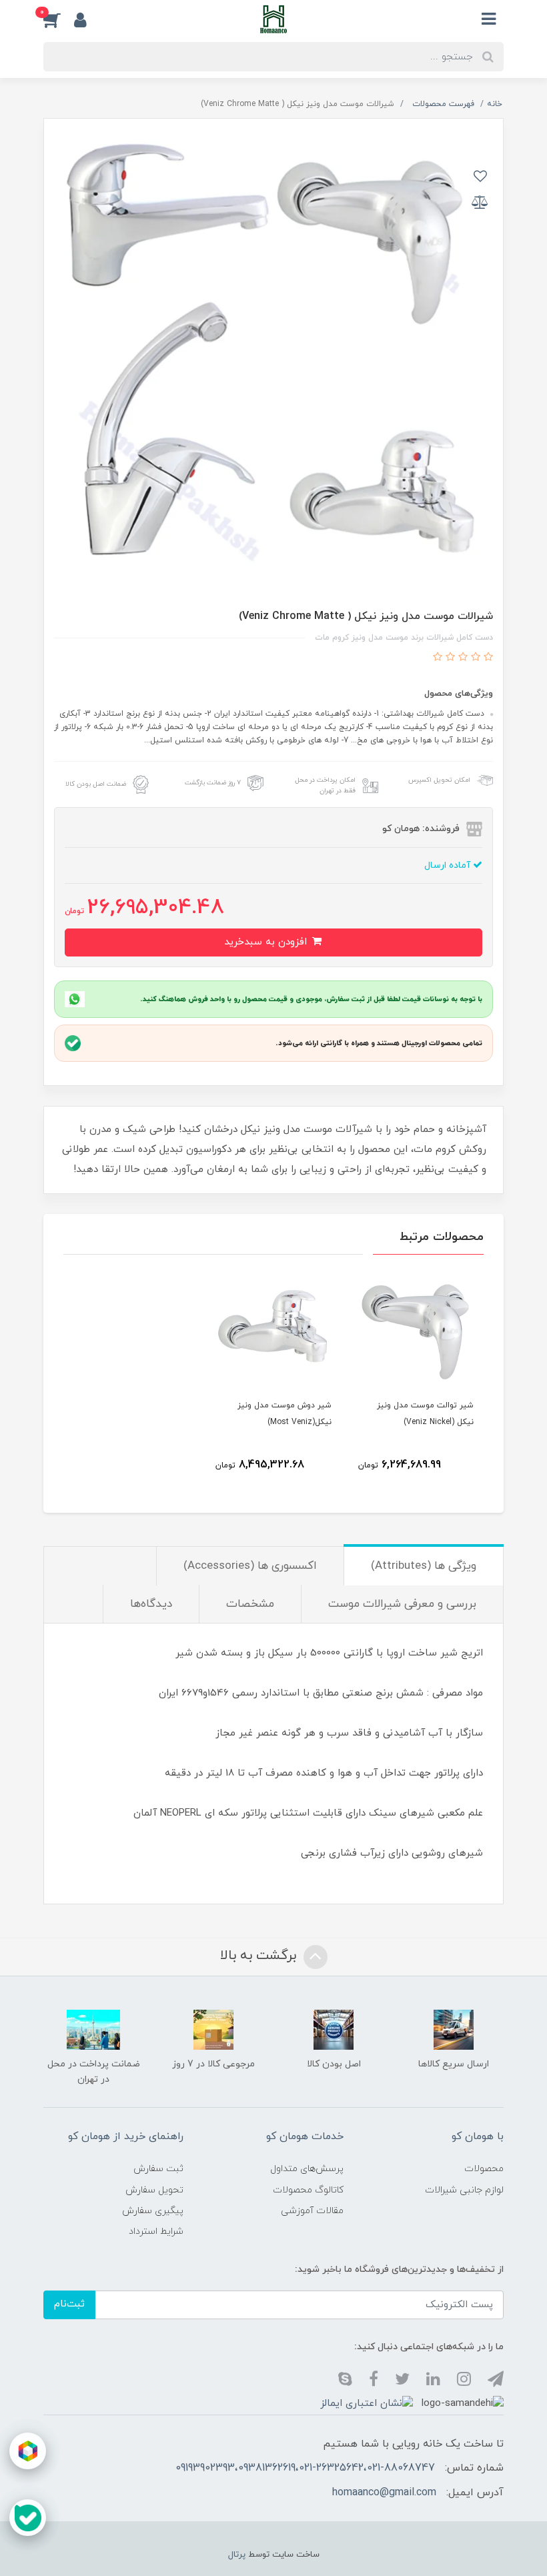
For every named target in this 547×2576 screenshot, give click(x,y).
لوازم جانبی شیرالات (464, 2190)
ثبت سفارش (158, 2169)
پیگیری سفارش (153, 2211)
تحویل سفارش (154, 2190)
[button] (59, 19)
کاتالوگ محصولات (308, 2190)
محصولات (484, 2169)
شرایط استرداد (156, 2231)
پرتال (237, 2555)
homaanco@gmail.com (384, 2493)
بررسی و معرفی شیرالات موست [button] (402, 1604)
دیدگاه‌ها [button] (151, 1604)
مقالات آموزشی (312, 2211)
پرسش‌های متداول (307, 2169)
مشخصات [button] (250, 1604)
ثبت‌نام (69, 2304)
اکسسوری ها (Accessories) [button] (250, 1566)
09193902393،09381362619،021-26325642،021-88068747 (305, 2468)
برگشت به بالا (260, 1956)
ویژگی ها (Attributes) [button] (424, 1566)
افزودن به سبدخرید (267, 942)
